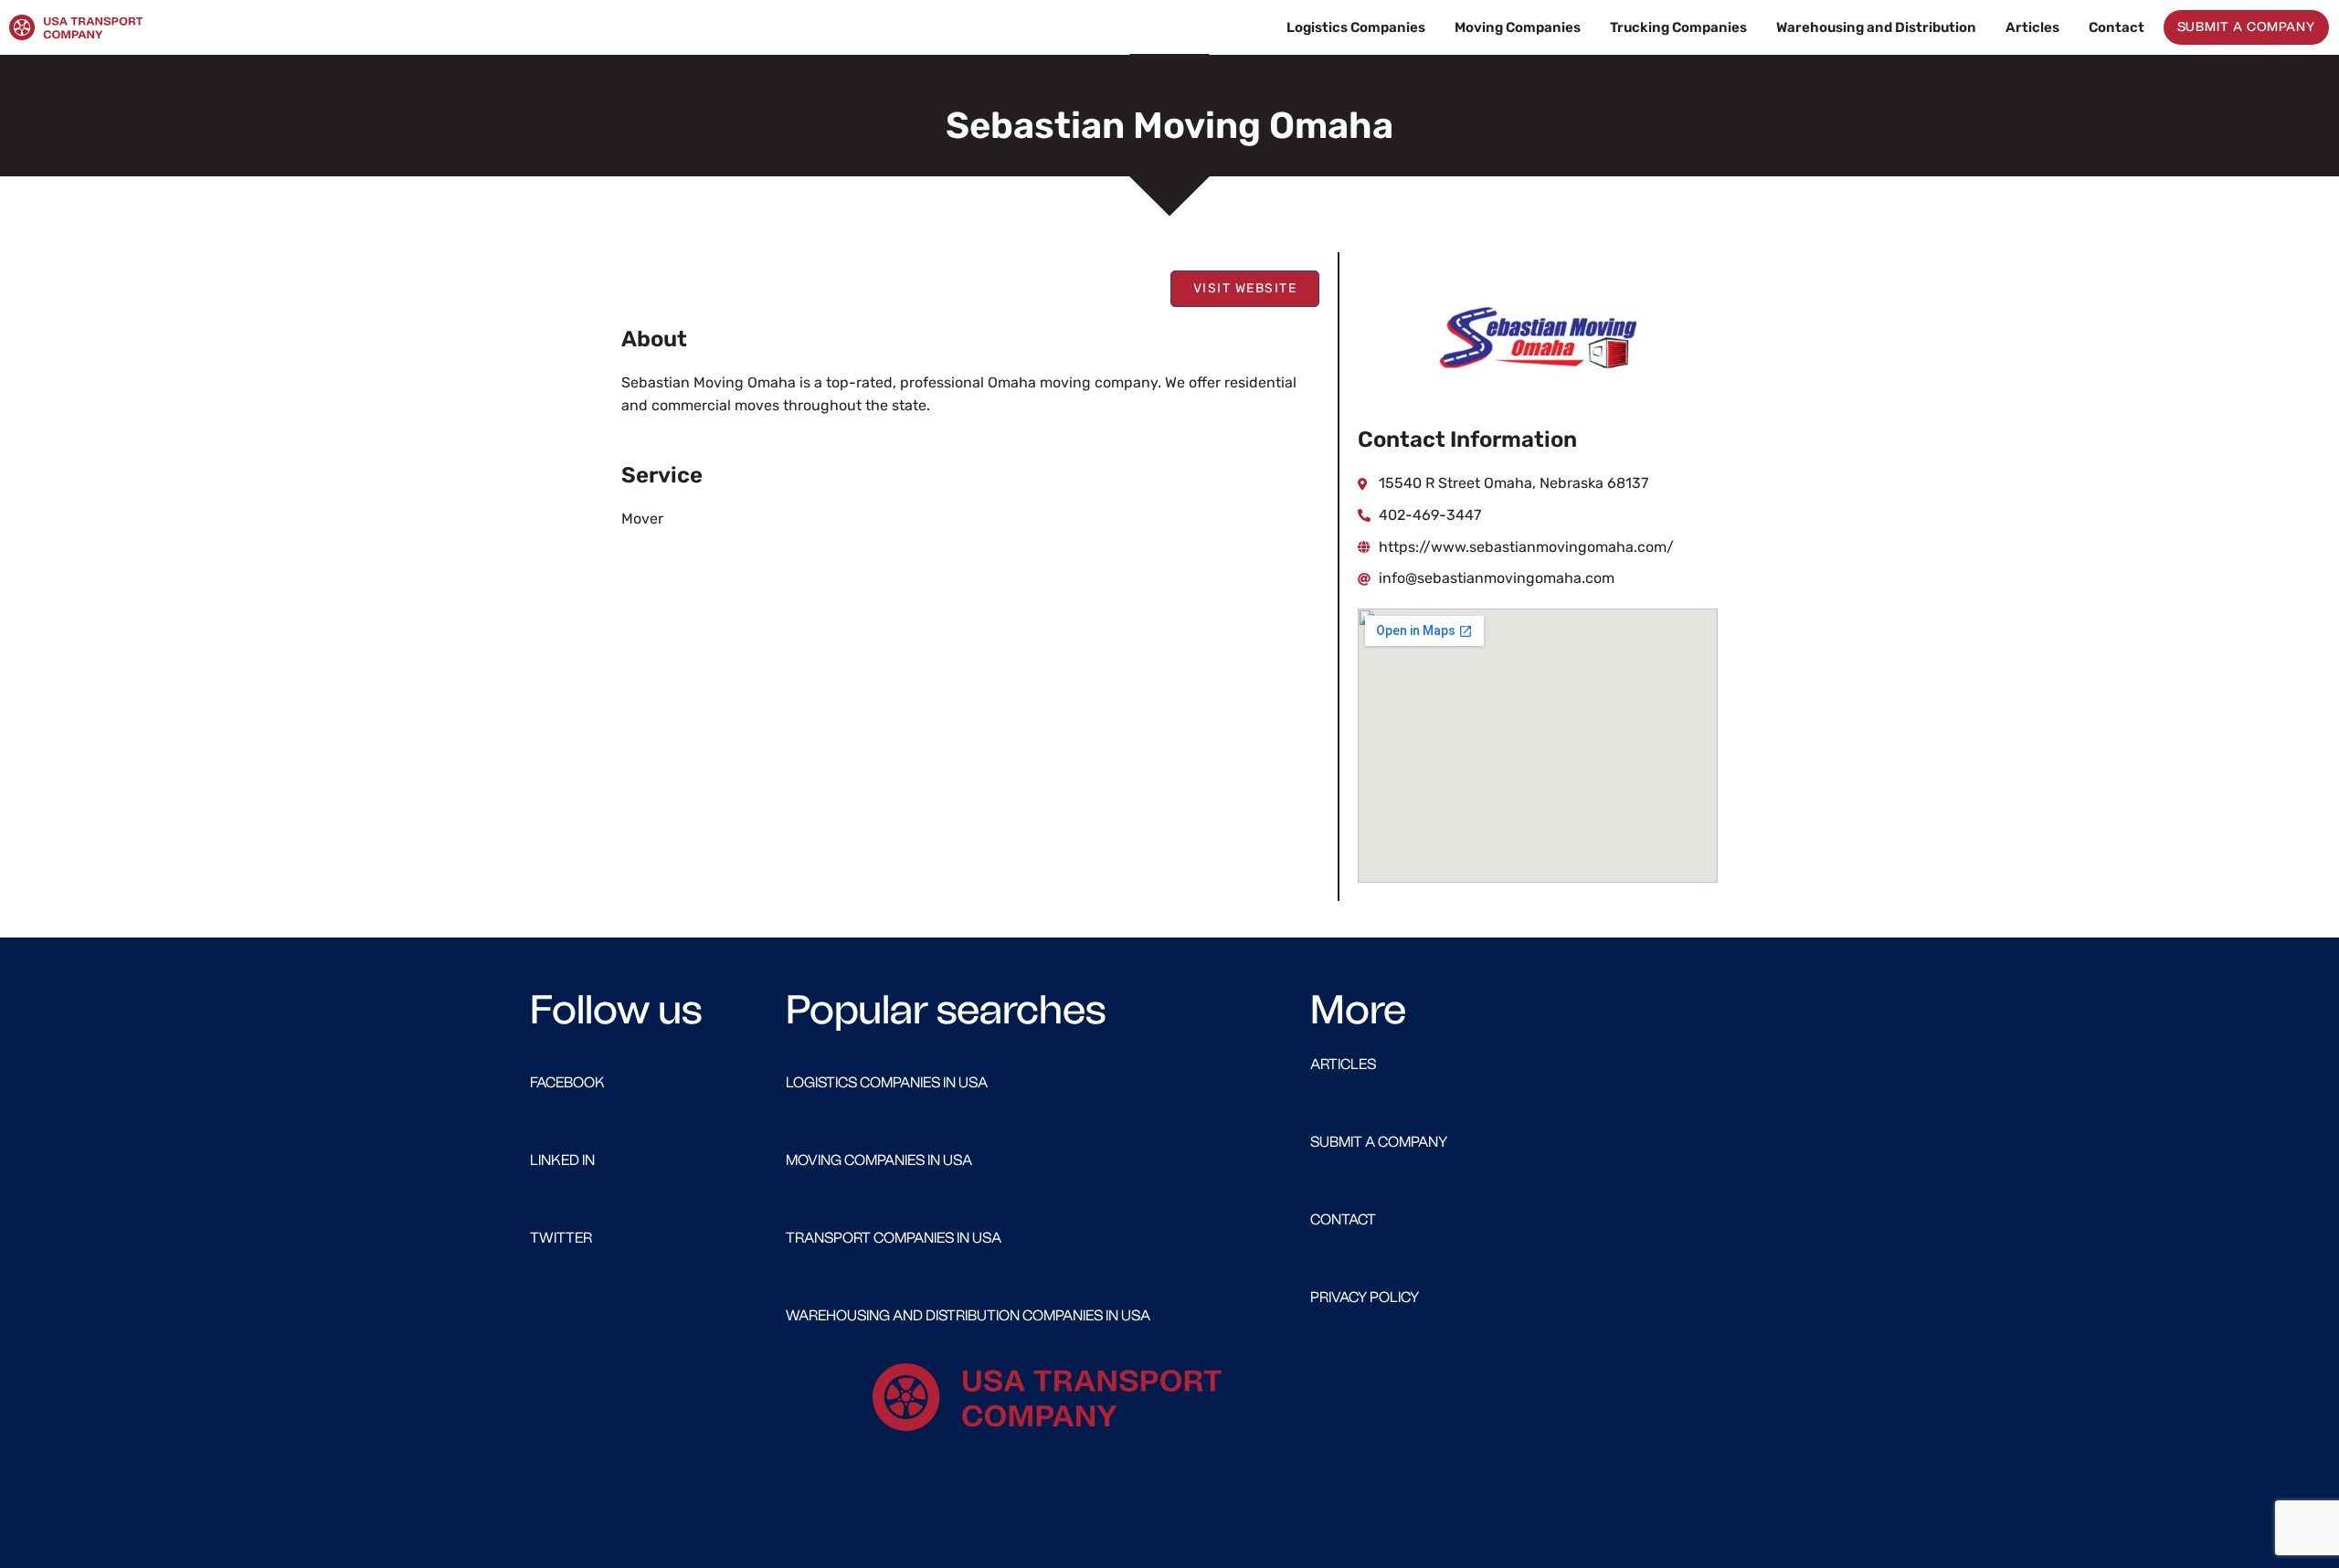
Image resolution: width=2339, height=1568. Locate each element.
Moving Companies (1518, 27)
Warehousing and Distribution (1876, 27)
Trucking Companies (1678, 27)
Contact (2117, 27)
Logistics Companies (1356, 27)
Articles (2032, 27)
